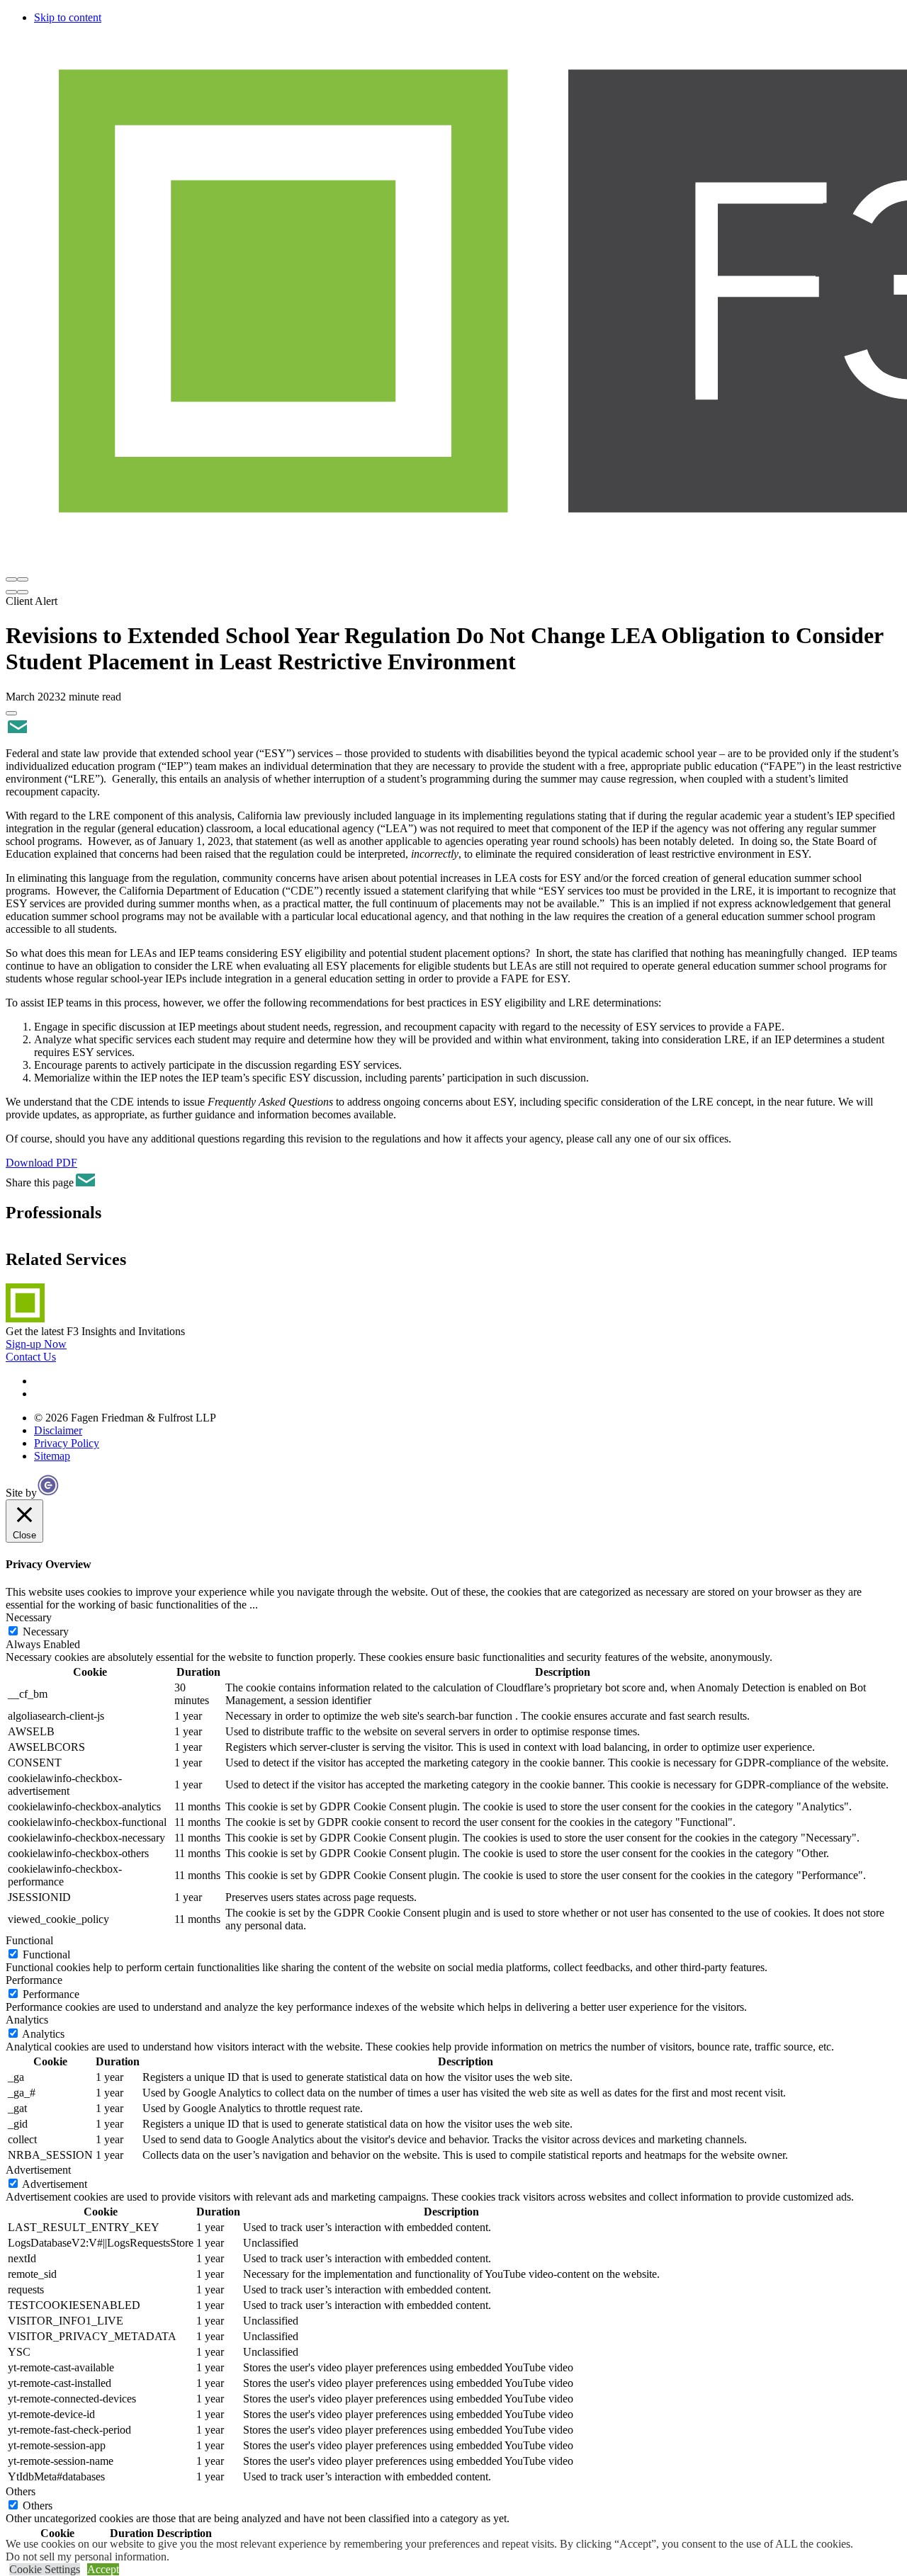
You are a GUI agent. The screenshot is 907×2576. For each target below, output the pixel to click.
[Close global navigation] (23, 579)
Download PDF (41, 1163)
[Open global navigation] (11, 579)
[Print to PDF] (11, 713)
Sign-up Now (36, 1344)
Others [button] (21, 2491)
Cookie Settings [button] (45, 2569)
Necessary (46, 1632)
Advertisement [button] (38, 2170)
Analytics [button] (27, 2020)
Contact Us (31, 1357)
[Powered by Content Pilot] (48, 1493)
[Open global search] (11, 592)
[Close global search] (23, 592)
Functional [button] (29, 1940)
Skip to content (68, 17)
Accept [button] (103, 2569)
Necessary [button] (29, 1617)
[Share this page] (16, 729)
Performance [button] (34, 1980)
